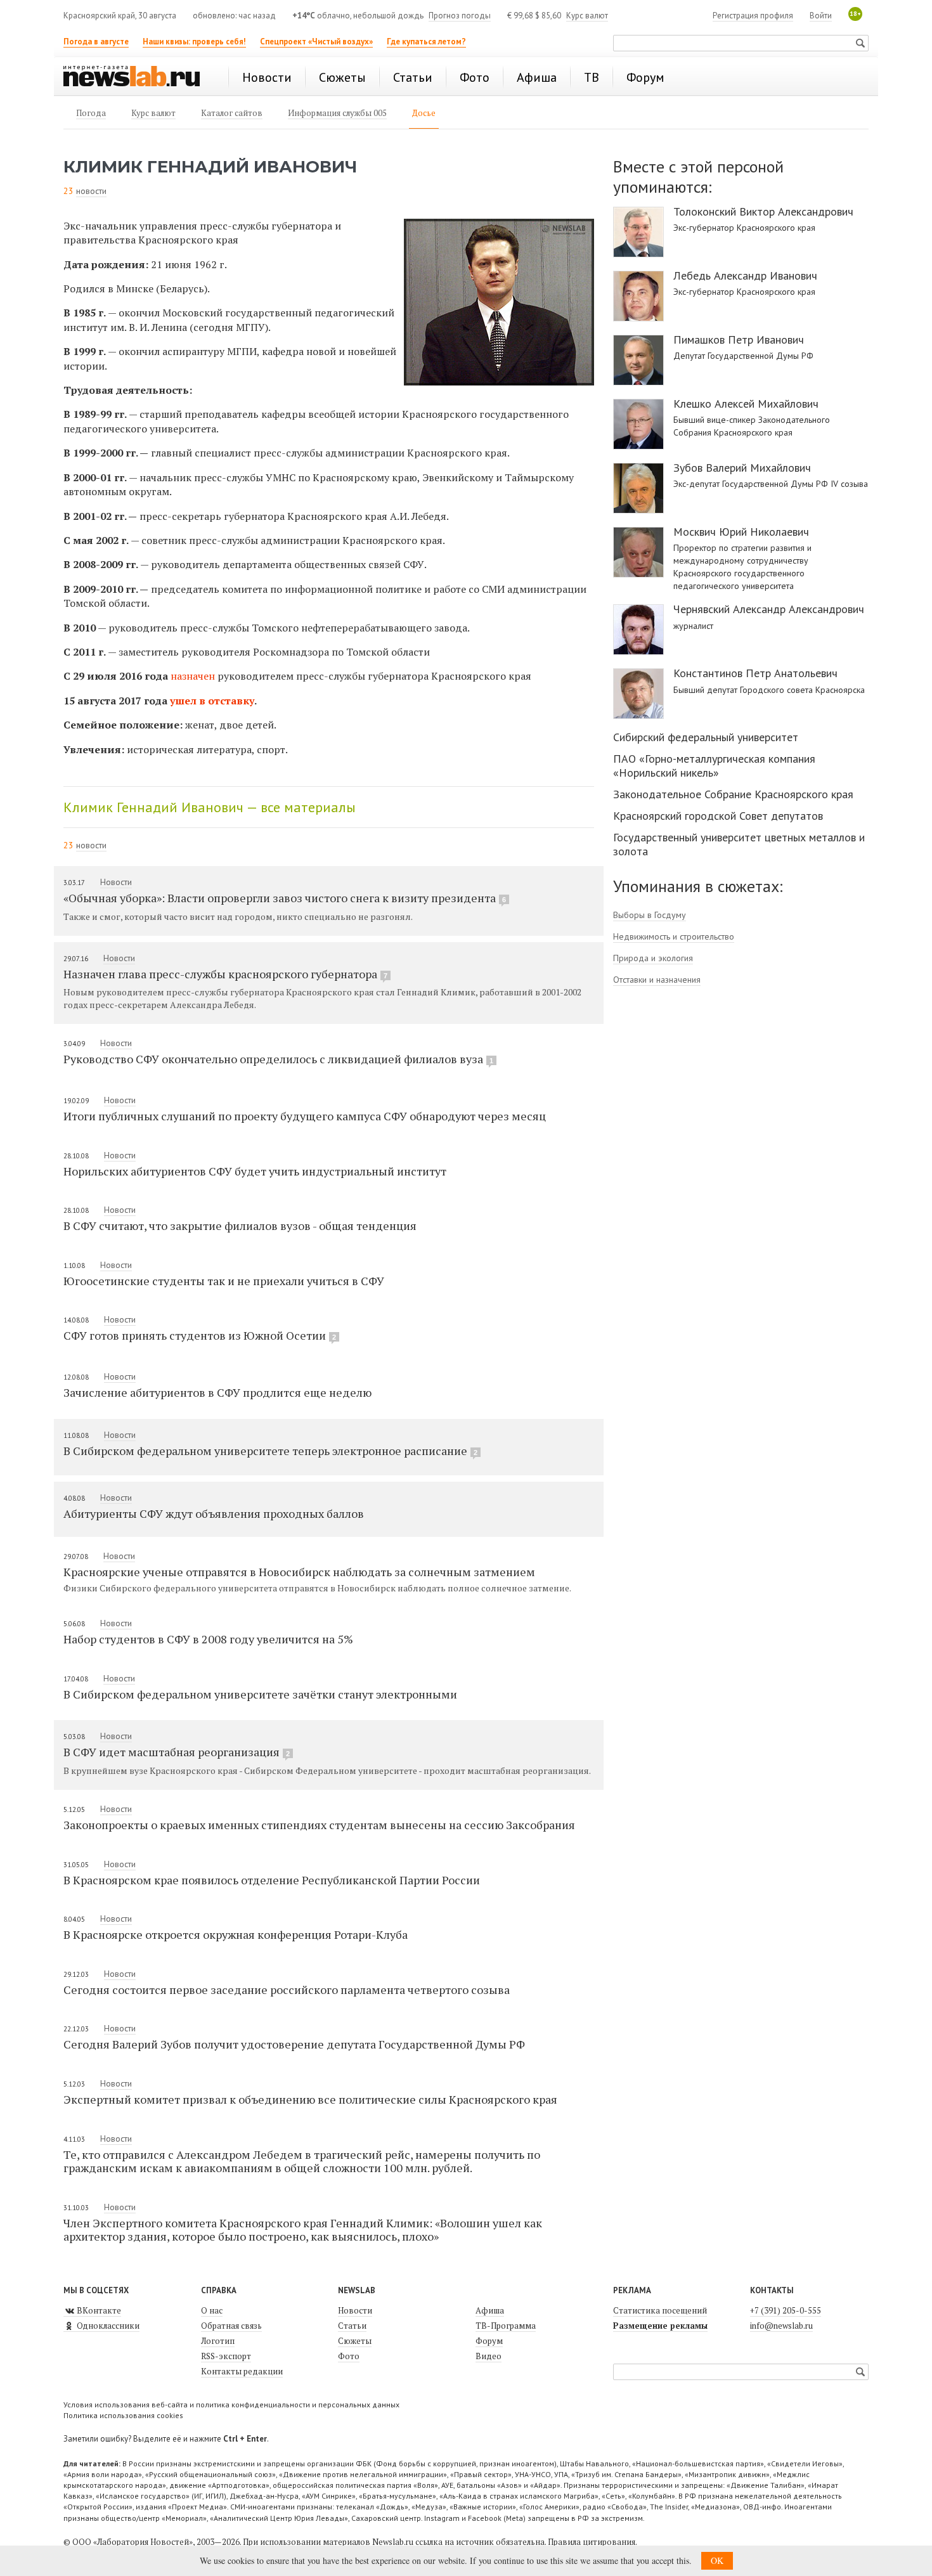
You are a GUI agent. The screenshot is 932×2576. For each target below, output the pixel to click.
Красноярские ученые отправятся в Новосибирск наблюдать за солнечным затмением (299, 1572)
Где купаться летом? (426, 42)
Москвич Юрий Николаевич (741, 532)
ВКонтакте (98, 2310)
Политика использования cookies (123, 2415)
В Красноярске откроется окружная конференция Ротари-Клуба (236, 1934)
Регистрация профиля (753, 16)
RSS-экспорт (226, 2356)
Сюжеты (355, 2341)
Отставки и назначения (657, 980)
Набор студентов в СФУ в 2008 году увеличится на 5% (208, 1639)
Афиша (490, 2310)
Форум (489, 2341)
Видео (489, 2356)
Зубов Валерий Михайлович (742, 468)
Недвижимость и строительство (674, 936)
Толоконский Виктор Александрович (763, 212)
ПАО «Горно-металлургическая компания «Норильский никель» (714, 766)
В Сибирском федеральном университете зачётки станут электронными (260, 1694)
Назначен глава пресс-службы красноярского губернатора (225, 974)
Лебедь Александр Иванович (745, 276)
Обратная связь (231, 2326)
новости (91, 191)
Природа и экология (653, 958)
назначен (193, 676)
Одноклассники (107, 2326)
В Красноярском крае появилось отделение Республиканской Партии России (272, 1880)
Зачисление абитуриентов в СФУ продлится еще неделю (217, 1392)
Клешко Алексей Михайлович (746, 404)
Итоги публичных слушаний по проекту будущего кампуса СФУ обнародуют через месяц (305, 1116)
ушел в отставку (212, 701)
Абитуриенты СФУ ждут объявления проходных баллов (214, 1513)
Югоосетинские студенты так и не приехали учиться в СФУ (224, 1281)
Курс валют (587, 16)
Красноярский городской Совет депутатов (718, 816)
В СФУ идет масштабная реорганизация (177, 1752)
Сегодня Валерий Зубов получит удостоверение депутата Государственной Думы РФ (294, 2044)
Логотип (218, 2341)
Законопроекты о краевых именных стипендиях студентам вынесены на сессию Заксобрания (319, 1825)
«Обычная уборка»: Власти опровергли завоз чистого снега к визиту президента (285, 898)
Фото (349, 2356)
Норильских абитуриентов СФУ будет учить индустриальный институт (255, 1171)
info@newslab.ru (781, 2326)
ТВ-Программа (506, 2326)
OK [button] (717, 2560)
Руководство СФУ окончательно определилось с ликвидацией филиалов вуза (278, 1059)
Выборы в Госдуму (650, 915)
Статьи (352, 2326)
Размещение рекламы (660, 2326)
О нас (212, 2310)
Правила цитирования (592, 2542)
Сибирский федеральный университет (706, 737)
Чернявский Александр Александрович (769, 609)
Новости (116, 882)
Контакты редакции (242, 2371)
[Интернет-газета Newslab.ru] (138, 77)
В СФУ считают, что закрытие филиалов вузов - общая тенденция (240, 1226)
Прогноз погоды (460, 16)
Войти (821, 16)
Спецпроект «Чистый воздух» (316, 42)
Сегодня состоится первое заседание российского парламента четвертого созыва (287, 1990)
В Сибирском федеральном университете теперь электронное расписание (270, 1451)
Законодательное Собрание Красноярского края (733, 794)
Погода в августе (96, 42)
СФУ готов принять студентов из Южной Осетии (200, 1335)
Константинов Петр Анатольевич (755, 673)
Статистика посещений (660, 2310)
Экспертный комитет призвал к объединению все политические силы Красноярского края (310, 2099)
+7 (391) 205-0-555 (786, 2310)
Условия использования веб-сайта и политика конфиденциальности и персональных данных (231, 2404)
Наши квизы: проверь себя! (194, 42)
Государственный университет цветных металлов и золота (739, 844)
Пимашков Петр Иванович (739, 340)
